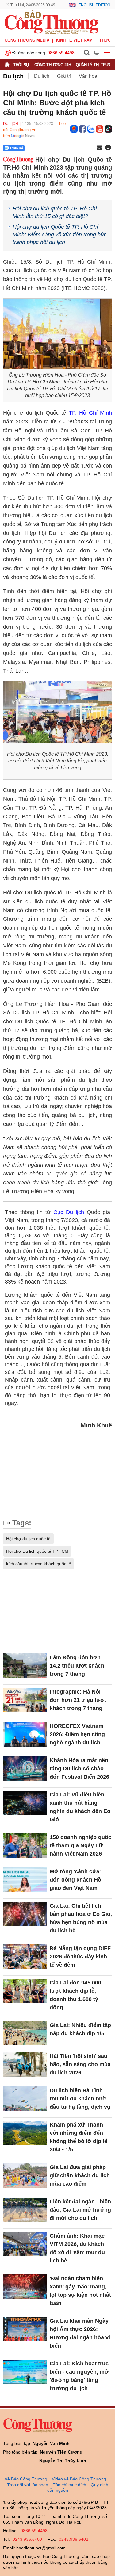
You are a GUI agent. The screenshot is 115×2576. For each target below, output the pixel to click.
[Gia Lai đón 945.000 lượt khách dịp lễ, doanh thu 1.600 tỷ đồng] (25, 1991)
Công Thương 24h (53, 65)
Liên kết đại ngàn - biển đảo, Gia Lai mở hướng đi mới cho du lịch (80, 2210)
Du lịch (13, 76)
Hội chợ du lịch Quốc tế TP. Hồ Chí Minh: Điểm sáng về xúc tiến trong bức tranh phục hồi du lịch (60, 235)
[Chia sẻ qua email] (99, 148)
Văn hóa (88, 76)
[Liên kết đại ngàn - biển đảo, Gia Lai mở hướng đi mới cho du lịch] (25, 2210)
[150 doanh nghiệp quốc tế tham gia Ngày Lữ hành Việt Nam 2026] (25, 1845)
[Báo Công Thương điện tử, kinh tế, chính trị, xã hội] (52, 22)
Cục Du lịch (69, 1212)
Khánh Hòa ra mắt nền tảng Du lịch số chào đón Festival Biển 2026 (79, 1769)
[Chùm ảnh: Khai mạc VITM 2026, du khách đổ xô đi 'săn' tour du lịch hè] (25, 2244)
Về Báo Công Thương (26, 2479)
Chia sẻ (17, 148)
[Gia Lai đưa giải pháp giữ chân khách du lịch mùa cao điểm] (25, 2175)
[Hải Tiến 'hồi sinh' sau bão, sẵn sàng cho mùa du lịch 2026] (25, 2064)
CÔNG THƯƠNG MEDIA (27, 40)
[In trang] (108, 148)
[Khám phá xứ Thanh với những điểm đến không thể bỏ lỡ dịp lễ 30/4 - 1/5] (25, 2133)
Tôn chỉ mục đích (69, 2485)
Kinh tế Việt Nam (74, 40)
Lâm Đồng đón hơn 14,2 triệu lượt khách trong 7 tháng (77, 1666)
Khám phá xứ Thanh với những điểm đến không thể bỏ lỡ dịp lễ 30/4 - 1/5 (79, 2137)
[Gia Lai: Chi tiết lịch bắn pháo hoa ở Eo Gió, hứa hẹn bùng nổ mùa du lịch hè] (25, 1914)
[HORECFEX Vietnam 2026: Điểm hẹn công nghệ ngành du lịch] (25, 1734)
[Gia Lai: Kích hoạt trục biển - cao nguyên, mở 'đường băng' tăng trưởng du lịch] (25, 2372)
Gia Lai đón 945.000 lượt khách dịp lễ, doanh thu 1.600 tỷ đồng (75, 1995)
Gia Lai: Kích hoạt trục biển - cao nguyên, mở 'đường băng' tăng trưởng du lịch (79, 2376)
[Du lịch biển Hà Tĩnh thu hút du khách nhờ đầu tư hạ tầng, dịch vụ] (25, 2099)
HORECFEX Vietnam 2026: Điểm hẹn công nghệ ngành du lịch (77, 1734)
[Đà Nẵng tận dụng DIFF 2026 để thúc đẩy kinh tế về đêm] (25, 1957)
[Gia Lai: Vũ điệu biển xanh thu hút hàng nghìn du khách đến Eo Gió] (25, 1803)
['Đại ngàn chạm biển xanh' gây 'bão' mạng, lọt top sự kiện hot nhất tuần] (25, 2287)
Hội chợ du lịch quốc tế (28, 1539)
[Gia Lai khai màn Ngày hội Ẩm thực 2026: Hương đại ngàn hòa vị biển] (25, 2329)
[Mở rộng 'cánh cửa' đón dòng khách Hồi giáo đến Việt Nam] (25, 1880)
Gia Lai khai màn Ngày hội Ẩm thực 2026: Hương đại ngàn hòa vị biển (80, 2333)
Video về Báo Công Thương (79, 2479)
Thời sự (21, 65)
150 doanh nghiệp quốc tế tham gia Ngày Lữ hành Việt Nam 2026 (80, 1845)
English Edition (94, 5)
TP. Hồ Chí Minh (90, 413)
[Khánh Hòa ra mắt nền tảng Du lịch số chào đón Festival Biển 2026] (25, 1769)
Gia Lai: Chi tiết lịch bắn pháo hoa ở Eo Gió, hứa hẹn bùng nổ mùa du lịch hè (81, 1918)
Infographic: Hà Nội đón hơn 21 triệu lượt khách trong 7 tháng (78, 1700)
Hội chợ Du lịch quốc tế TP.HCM (37, 1551)
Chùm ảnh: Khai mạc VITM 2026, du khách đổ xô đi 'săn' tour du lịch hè (77, 2248)
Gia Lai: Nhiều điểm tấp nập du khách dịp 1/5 (80, 2029)
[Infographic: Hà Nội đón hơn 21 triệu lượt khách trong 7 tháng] (25, 1700)
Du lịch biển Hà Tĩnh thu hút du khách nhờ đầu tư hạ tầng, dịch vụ (80, 2099)
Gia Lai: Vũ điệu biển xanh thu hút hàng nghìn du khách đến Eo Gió (80, 1807)
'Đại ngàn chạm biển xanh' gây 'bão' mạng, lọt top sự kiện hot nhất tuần (80, 2291)
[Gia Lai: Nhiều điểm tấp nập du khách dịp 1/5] (25, 2033)
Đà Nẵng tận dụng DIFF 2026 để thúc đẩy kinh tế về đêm (80, 1957)
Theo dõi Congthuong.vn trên (34, 130)
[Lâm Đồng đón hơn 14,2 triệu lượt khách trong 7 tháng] (25, 1666)
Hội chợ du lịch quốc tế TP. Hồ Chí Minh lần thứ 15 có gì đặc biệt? (55, 212)
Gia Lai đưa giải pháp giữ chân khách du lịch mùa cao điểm (80, 2175)
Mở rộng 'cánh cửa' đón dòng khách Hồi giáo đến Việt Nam (76, 1880)
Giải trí (64, 76)
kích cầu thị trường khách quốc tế (39, 1564)
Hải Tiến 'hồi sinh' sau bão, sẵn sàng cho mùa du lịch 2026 (80, 2064)
